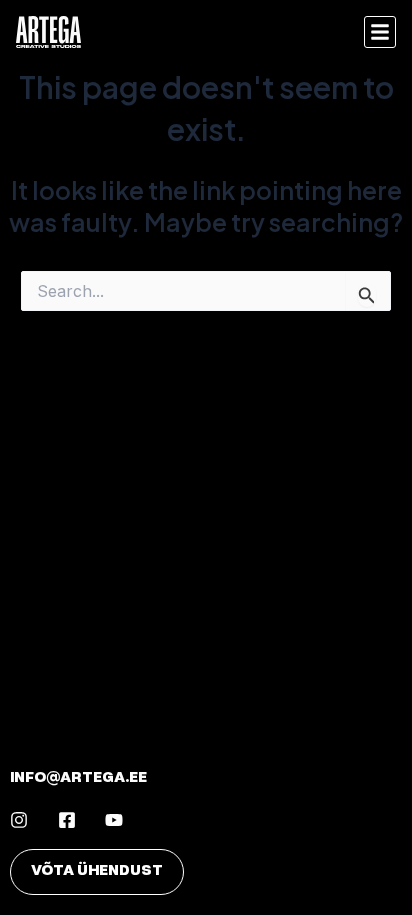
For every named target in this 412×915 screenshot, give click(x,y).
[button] (380, 32)
